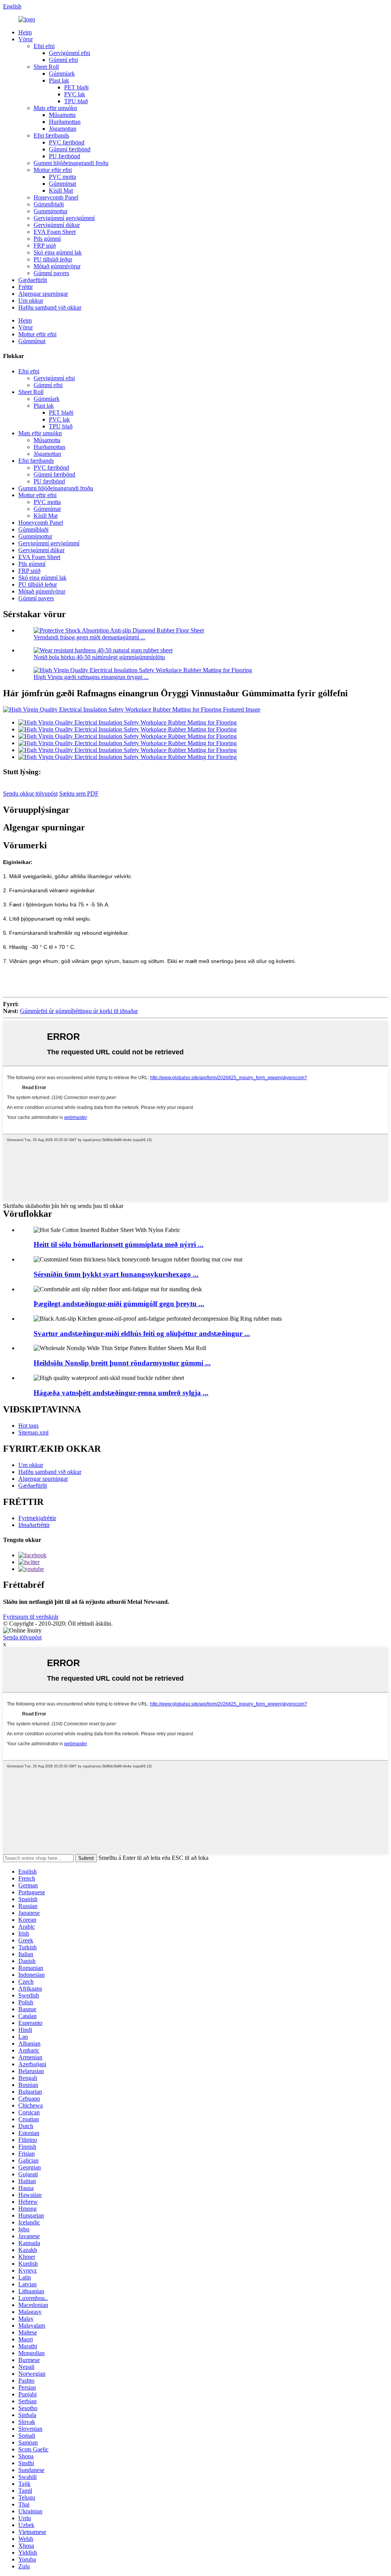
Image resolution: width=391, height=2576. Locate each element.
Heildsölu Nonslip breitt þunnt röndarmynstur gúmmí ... (122, 1363)
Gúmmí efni (63, 60)
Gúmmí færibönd (70, 149)
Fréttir (26, 287)
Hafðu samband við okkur (50, 307)
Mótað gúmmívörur (57, 266)
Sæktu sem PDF (79, 794)
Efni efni (44, 46)
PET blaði (76, 87)
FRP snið (45, 246)
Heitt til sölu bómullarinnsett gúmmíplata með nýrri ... (119, 1244)
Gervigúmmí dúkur (57, 225)
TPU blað (76, 101)
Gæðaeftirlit (33, 280)
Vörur (26, 39)
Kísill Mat (61, 190)
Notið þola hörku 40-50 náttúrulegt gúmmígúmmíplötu (99, 657)
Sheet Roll (46, 67)
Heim (25, 32)
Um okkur (31, 301)
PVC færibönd (67, 142)
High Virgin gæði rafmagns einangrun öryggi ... (91, 677)
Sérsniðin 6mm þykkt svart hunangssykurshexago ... (116, 1274)
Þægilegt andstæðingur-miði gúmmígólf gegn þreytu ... (119, 1304)
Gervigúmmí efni (69, 53)
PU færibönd (65, 156)
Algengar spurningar (43, 294)
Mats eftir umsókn (55, 108)
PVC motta (62, 177)
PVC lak (75, 94)
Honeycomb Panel (56, 197)
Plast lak (59, 80)
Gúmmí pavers (51, 273)
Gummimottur (51, 211)
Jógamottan (63, 129)
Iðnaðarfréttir (34, 1525)
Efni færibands (51, 135)
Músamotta (62, 115)
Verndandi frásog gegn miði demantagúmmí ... (89, 637)
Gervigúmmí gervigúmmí (64, 218)
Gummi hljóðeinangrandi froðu (71, 163)
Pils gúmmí (47, 239)
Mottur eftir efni (53, 170)
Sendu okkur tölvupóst (30, 794)
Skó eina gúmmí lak (58, 252)
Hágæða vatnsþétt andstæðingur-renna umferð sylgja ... (121, 1393)
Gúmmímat (62, 184)
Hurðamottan (65, 122)
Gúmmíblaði (49, 204)
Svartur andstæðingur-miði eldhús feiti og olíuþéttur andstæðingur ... (142, 1333)
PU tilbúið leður (53, 259)
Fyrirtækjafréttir (37, 1518)
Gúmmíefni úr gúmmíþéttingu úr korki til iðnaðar (79, 1011)
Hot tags (28, 1426)
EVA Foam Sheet (55, 232)
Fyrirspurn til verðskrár (31, 1617)
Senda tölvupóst (22, 1637)
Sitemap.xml (33, 1432)
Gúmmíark (62, 74)
